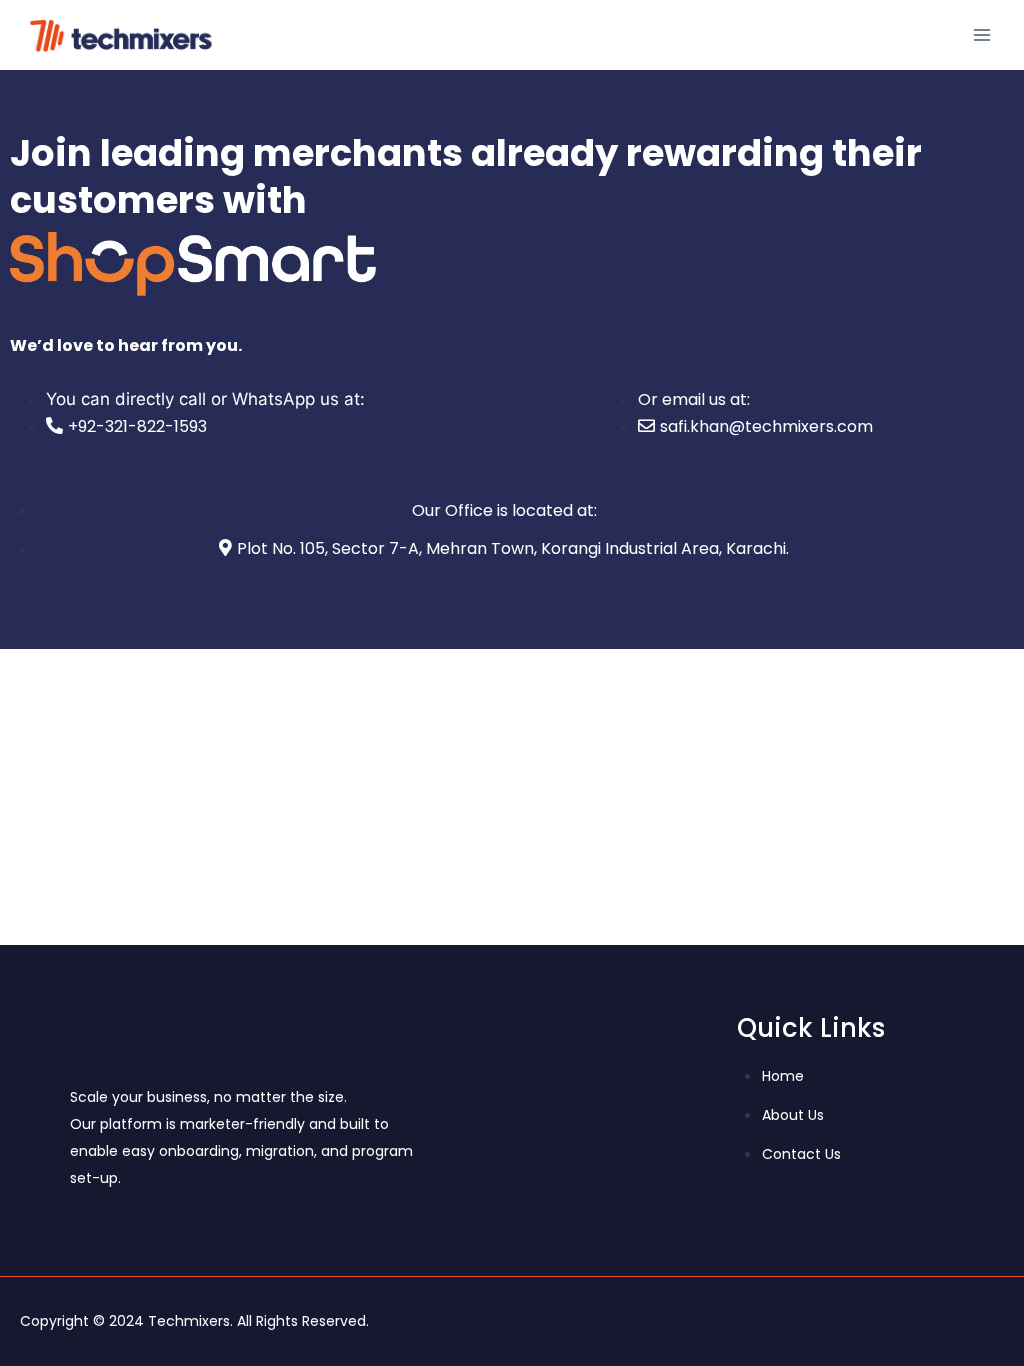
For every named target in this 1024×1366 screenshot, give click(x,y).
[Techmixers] (124, 35)
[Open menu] (981, 34)
